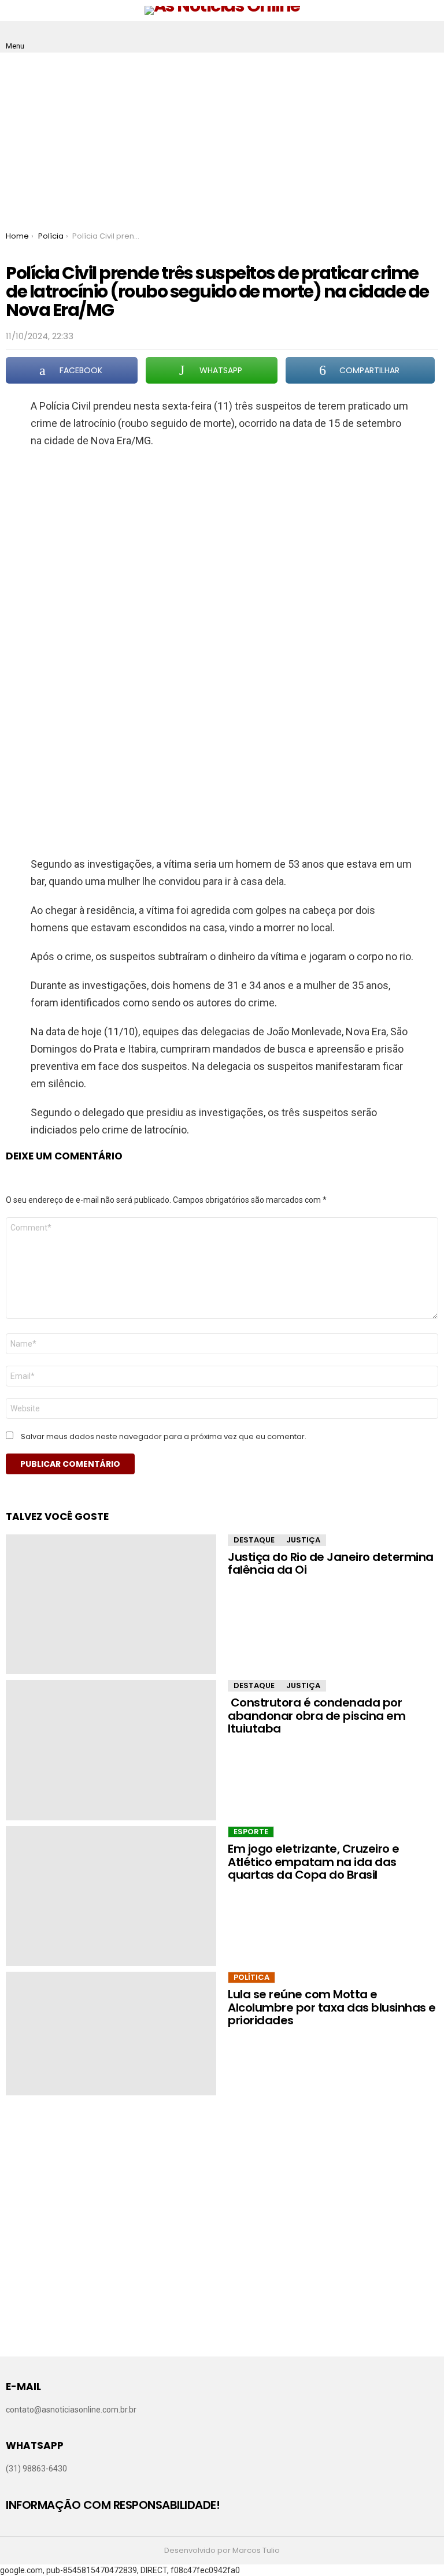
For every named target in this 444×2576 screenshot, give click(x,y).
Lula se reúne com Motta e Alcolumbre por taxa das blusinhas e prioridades (332, 2007)
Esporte (251, 1832)
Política (251, 1977)
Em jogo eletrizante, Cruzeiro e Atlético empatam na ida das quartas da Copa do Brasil (314, 1862)
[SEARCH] (429, 37)
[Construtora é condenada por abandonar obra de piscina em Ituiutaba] (111, 1750)
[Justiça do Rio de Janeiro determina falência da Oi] (111, 1604)
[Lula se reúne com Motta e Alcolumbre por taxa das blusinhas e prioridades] (111, 2033)
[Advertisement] (222, 139)
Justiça (303, 1540)
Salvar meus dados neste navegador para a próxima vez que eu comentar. (164, 1437)
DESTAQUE (254, 1540)
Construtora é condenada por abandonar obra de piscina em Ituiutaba (317, 1716)
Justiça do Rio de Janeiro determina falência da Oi (331, 1564)
